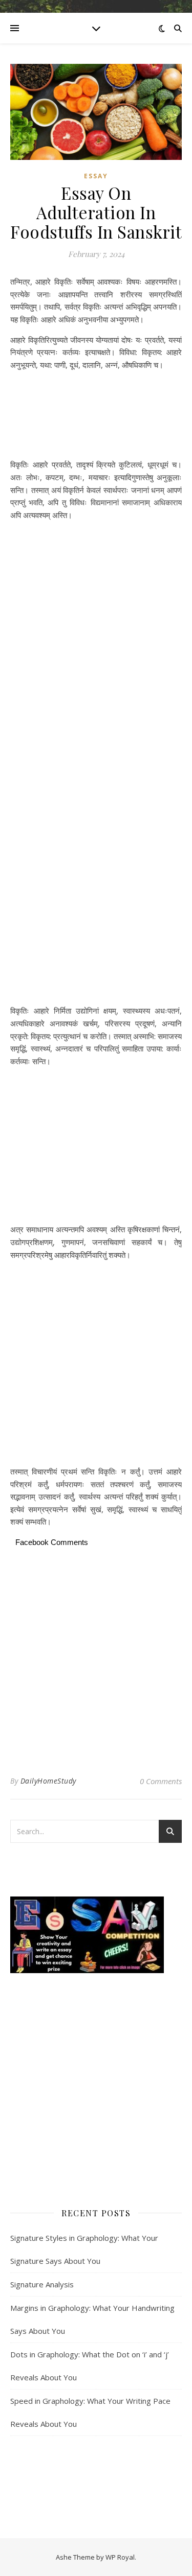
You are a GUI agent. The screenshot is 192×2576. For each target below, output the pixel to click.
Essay (96, 176)
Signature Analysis (42, 2284)
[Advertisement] (96, 416)
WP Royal (120, 2557)
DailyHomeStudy (48, 1781)
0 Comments (161, 1781)
